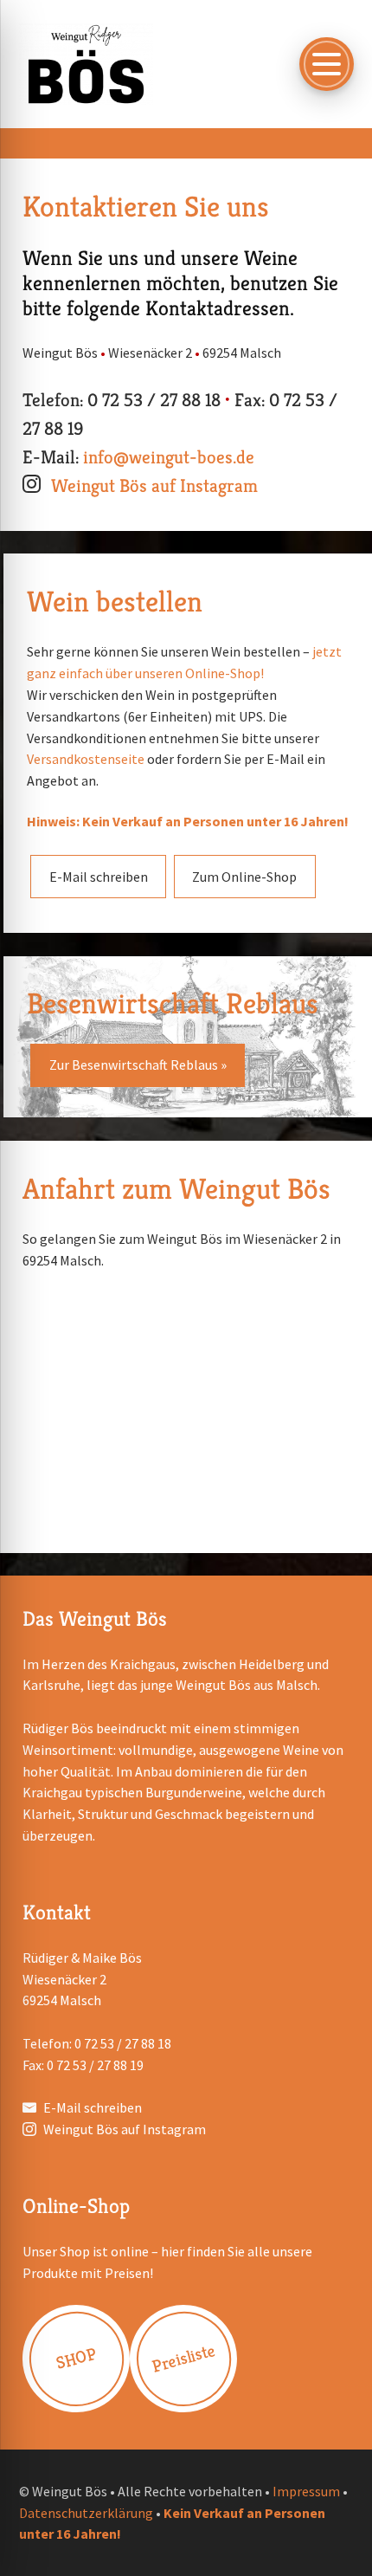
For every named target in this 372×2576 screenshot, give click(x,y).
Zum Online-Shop (244, 877)
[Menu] (326, 64)
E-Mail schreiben (99, 877)
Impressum (306, 2491)
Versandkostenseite (87, 759)
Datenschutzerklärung (86, 2513)
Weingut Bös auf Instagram (154, 485)
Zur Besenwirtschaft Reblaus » (138, 1065)
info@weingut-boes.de (169, 457)
